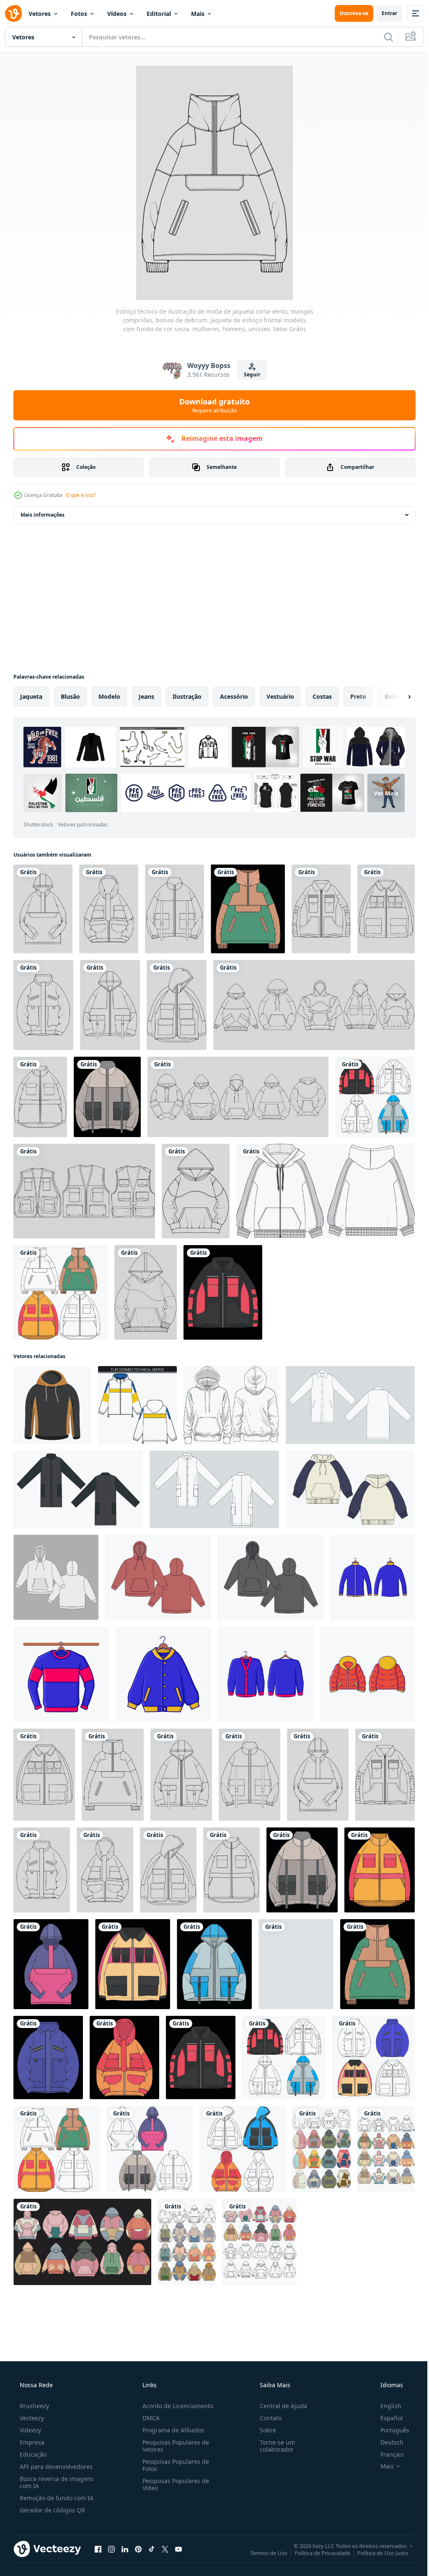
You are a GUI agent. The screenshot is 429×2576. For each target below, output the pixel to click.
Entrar (383, 13)
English (385, 2406)
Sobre (264, 2430)
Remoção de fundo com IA (56, 2498)
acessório (234, 696)
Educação (32, 2454)
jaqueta (31, 696)
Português (389, 2430)
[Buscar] (382, 37)
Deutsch (386, 2442)
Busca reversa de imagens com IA (56, 2482)
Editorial (159, 14)
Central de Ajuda (279, 2406)
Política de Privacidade (316, 2553)
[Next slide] (396, 697)
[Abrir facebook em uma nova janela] (98, 2549)
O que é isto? (81, 495)
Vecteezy (31, 2418)
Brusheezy (34, 2406)
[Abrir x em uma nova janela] (165, 2549)
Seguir (249, 374)
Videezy (30, 2430)
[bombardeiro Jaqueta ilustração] (367, 1674)
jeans (146, 696)
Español (386, 2418)
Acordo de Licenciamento (175, 2406)
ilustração (187, 696)
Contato (266, 2418)
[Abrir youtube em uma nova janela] (178, 2549)
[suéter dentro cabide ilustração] (266, 1674)
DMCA (149, 2418)
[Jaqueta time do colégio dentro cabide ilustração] (163, 1674)
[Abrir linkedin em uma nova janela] (125, 2549)
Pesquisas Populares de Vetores (173, 2446)
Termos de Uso (262, 2553)
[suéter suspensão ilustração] (61, 1674)
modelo (109, 696)
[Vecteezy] (13, 13)
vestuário (280, 696)
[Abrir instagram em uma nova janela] (111, 2549)
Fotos (79, 14)
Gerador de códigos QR (52, 2510)
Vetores (40, 14)
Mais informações (43, 515)
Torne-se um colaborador (273, 2446)
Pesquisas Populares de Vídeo (173, 2484)
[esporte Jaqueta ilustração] (373, 1577)
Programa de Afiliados (171, 2430)
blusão (70, 696)
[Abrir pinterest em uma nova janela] (138, 2549)
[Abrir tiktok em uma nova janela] (152, 2549)
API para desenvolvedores (55, 2467)
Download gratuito (212, 405)
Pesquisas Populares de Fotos (173, 2465)
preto (358, 696)
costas (322, 696)
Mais (198, 14)
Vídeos (117, 14)
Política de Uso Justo (377, 2553)
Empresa (31, 2442)
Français (387, 2454)
